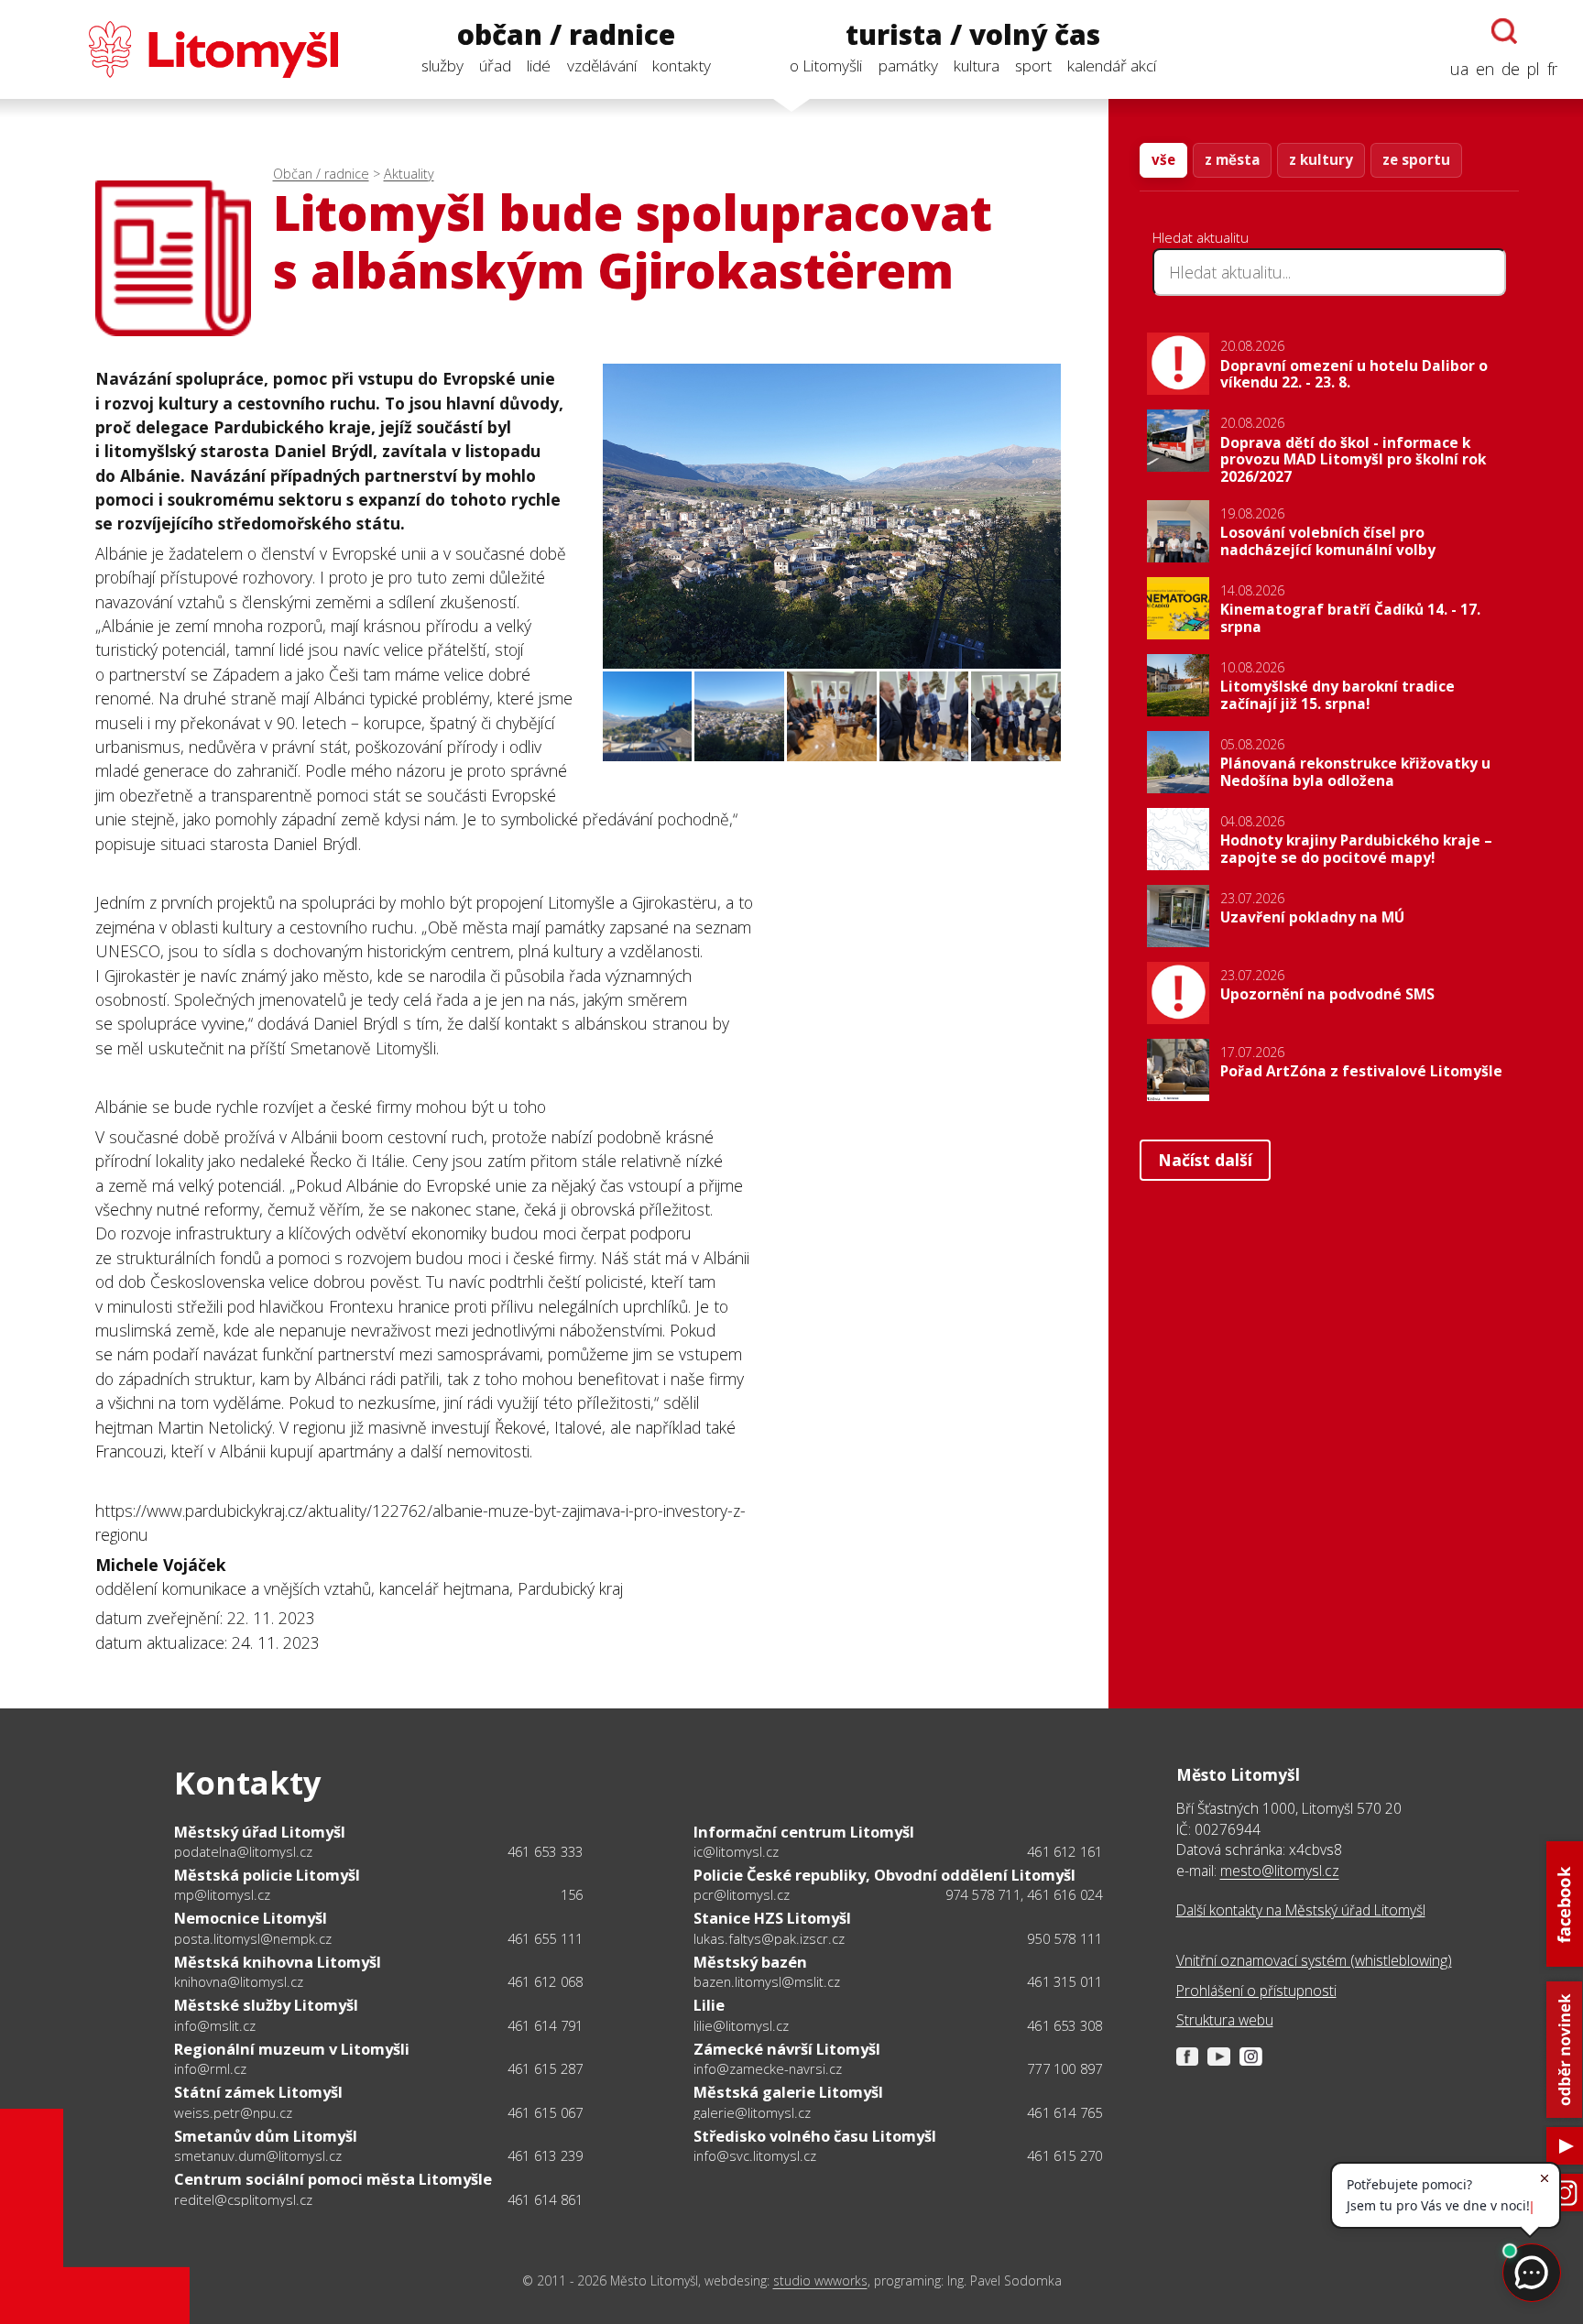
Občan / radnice (321, 174)
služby (442, 65)
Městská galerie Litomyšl (788, 2092)
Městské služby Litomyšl (266, 2005)
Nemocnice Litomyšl (251, 1918)
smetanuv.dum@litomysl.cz (258, 2155)
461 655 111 (545, 1938)
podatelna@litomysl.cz (243, 1851)
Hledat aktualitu (1201, 237)
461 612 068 (545, 1981)
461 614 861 (545, 2199)
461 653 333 (545, 1851)
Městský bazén (750, 1962)
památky (908, 65)
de (1511, 69)
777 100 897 (1064, 2068)
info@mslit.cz (215, 2025)
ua (1459, 69)
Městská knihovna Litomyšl (278, 1962)
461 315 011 (1064, 1981)
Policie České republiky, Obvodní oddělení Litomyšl (884, 1875)
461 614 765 (1064, 2112)
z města (1232, 159)
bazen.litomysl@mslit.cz (767, 1981)
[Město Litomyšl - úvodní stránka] (182, 49)
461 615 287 (545, 2068)
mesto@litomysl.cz (1280, 1871)
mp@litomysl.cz (222, 1894)
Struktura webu (1225, 2020)
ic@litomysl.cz (736, 1851)
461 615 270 (1064, 2155)
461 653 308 (1064, 2025)
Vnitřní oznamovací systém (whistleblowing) (1314, 1960)
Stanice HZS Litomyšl (772, 1918)
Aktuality (409, 174)
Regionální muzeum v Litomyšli (292, 2049)
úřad (495, 65)
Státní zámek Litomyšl (258, 2092)
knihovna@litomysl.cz (239, 1981)
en (1485, 69)
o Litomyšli (826, 65)
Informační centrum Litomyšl (804, 1832)
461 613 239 (545, 2155)
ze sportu (1416, 159)
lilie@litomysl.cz (741, 2025)
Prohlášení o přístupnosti (1256, 1991)
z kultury (1321, 159)
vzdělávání (602, 65)
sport (1033, 65)
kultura (977, 65)
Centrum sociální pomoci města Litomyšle (333, 2179)
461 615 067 (545, 2112)
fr (1552, 69)
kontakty (682, 65)
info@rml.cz (210, 2068)
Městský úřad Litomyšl (260, 1832)
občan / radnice (566, 35)
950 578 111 (1064, 1938)
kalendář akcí (1112, 65)
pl (1534, 69)
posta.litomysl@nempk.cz (253, 1938)
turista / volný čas (973, 35)
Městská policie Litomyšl (267, 1875)
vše (1163, 159)
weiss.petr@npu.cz (233, 2112)
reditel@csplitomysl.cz (243, 2199)
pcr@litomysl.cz (742, 1894)
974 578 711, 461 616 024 (1024, 1894)
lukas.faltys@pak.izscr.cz (769, 1938)
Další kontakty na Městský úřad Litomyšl (1301, 1910)
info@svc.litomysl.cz (755, 2155)
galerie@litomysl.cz (752, 2112)
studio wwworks (820, 2280)
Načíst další (1205, 1160)
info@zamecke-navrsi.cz (768, 2068)
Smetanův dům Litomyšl (266, 2136)
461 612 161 (1064, 1851)
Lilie (709, 2005)
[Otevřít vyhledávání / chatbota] (1504, 31)
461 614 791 (545, 2025)
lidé (539, 65)
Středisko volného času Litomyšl (815, 2136)
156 (572, 1894)
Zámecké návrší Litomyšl (787, 2049)
